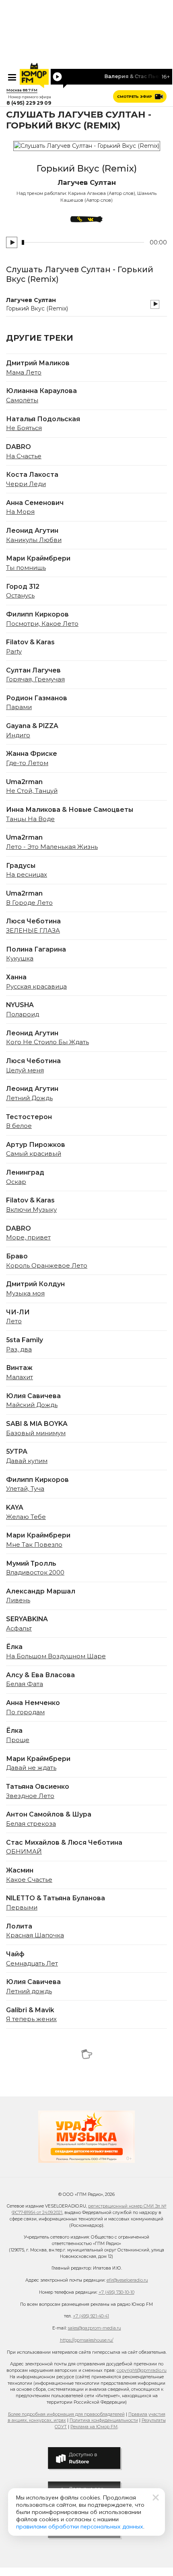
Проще (18, 1740)
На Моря (20, 512)
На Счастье (24, 456)
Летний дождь (29, 1991)
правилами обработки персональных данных (80, 2526)
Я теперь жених (31, 2019)
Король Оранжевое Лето (47, 1266)
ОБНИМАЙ (24, 1852)
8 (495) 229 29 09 (29, 103)
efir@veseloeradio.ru (127, 2280)
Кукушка (20, 958)
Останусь (20, 596)
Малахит (20, 1377)
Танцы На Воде (30, 819)
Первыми (22, 1908)
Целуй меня (25, 1070)
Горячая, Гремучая (35, 679)
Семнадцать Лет (32, 1964)
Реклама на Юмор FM (94, 2427)
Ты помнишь (26, 568)
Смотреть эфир (135, 96)
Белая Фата (25, 1684)
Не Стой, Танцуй (32, 791)
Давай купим (27, 1461)
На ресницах (27, 875)
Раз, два (19, 1349)
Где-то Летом (27, 763)
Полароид (23, 1014)
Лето (14, 1321)
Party (14, 652)
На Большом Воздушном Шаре (56, 1656)
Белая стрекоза (31, 1824)
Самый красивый (34, 1154)
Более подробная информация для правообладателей (66, 2414)
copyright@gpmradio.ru (142, 2370)
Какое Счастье (29, 1880)
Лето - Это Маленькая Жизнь (52, 847)
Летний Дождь (29, 1098)
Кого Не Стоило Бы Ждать (47, 1042)
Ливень (18, 1600)
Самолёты (22, 400)
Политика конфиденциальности (104, 2420)
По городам (25, 1712)
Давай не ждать (31, 1768)
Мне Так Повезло (34, 1545)
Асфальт (19, 1628)
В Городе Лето (29, 903)
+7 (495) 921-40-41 (91, 2316)
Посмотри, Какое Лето (42, 624)
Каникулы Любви (34, 540)
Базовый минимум (36, 1433)
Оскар (16, 1182)
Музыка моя (25, 1293)
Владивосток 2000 (35, 1572)
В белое (19, 1126)
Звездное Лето (30, 1796)
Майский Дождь (32, 1405)
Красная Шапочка (35, 1935)
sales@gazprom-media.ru (95, 2328)
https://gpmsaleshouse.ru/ (87, 2340)
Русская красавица (36, 987)
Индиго (18, 735)
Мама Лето (24, 372)
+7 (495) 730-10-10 (116, 2292)
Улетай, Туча (25, 1489)
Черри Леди (26, 484)
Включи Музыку (31, 1210)
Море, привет (28, 1237)
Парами (19, 707)
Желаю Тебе (26, 1517)
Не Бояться (24, 428)
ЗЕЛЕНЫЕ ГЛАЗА (33, 931)
